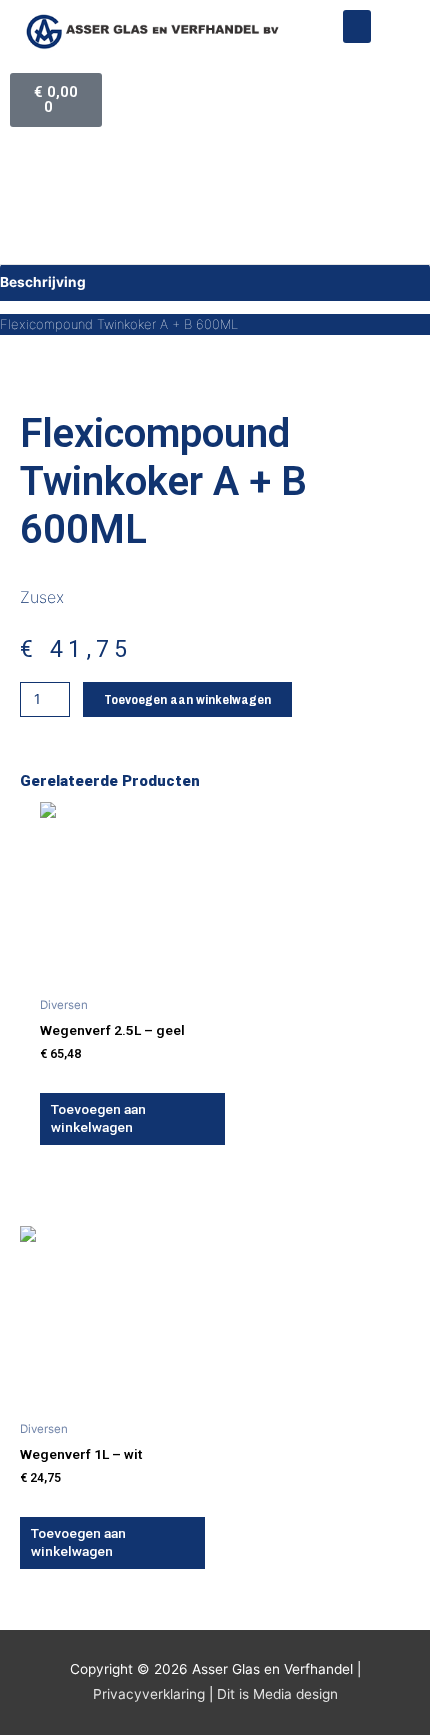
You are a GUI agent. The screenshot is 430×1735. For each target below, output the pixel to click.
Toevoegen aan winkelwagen (187, 699)
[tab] (215, 282)
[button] (357, 26)
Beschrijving (43, 282)
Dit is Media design (277, 1694)
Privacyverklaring (149, 1694)
